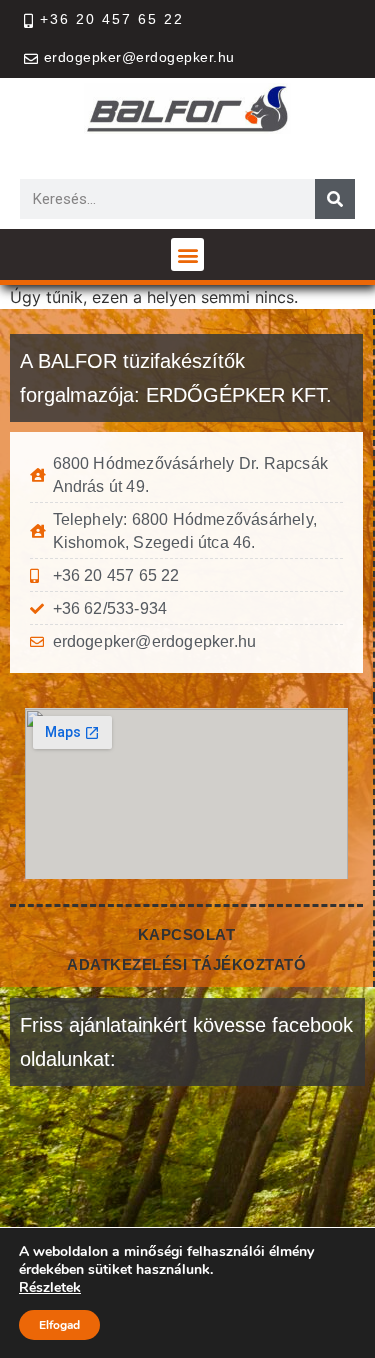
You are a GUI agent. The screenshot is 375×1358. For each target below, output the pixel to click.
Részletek (50, 1288)
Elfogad (59, 1325)
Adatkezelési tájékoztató (186, 964)
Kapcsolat (187, 934)
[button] (187, 254)
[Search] (335, 199)
